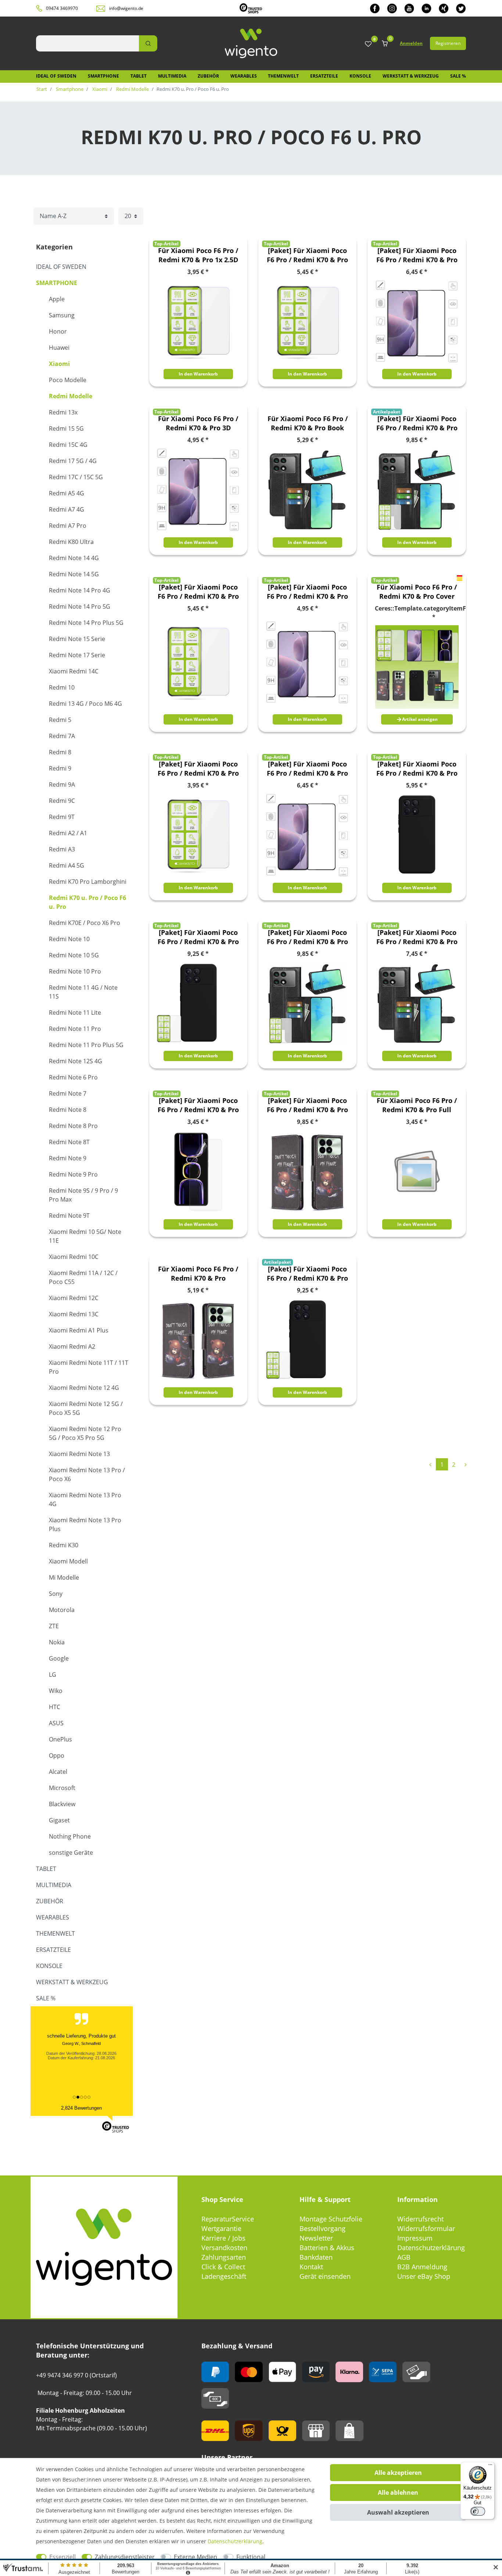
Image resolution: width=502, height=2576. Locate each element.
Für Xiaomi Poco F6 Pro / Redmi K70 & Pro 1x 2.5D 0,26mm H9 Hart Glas (198, 255)
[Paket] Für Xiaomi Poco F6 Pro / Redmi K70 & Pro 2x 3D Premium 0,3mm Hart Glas (417, 255)
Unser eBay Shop (424, 2276)
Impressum (415, 2238)
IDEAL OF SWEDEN (56, 76)
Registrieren (448, 43)
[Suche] (148, 43)
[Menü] (490, 2466)
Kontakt (311, 2267)
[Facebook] (375, 8)
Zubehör (208, 76)
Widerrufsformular (426, 2228)
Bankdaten (316, 2257)
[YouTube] (409, 8)
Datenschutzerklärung (431, 2248)
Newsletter (316, 2238)
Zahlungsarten (224, 2257)
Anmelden (411, 43)
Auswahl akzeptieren (398, 2512)
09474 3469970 (62, 8)
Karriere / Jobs (223, 2238)
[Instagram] (392, 8)
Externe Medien (196, 2557)
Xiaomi (99, 89)
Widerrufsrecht (420, 2219)
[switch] (478, 2511)
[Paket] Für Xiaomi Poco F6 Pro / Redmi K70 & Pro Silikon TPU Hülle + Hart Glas (307, 1274)
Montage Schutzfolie (331, 2219)
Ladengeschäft (224, 2276)
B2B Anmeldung (422, 2267)
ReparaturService (228, 2219)
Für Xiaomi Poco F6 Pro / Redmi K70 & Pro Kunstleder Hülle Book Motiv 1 (198, 1274)
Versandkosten (224, 2248)
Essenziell (62, 2557)
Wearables (244, 76)
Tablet (139, 76)
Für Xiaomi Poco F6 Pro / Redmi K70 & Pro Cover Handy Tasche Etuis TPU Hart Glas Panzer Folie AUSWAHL (417, 592)
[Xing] (444, 8)
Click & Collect (223, 2267)
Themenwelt (283, 76)
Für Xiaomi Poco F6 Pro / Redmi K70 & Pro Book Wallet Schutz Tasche (308, 423)
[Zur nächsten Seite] (465, 1464)
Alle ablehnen (398, 2493)
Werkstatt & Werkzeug (411, 76)
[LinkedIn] (426, 8)
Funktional (251, 2557)
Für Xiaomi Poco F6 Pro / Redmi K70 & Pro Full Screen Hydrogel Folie (417, 1105)
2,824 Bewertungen (81, 2108)
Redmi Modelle (132, 89)
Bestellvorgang (322, 2228)
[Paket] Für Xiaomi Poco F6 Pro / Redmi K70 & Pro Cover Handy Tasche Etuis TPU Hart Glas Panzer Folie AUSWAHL (198, 592)
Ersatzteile (324, 76)
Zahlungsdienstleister (125, 2557)
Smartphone (103, 76)
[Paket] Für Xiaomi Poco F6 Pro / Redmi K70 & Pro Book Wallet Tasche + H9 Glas (417, 423)
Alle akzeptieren (398, 2473)
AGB (404, 2257)
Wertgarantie (221, 2228)
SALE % (458, 76)
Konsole (360, 76)
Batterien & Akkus (327, 2248)
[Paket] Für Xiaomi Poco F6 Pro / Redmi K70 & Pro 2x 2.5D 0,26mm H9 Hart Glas (307, 255)
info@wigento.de (126, 8)
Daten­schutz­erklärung (235, 2541)
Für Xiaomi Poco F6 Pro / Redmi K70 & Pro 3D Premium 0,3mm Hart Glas (198, 423)
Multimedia (172, 76)
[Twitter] (461, 8)
